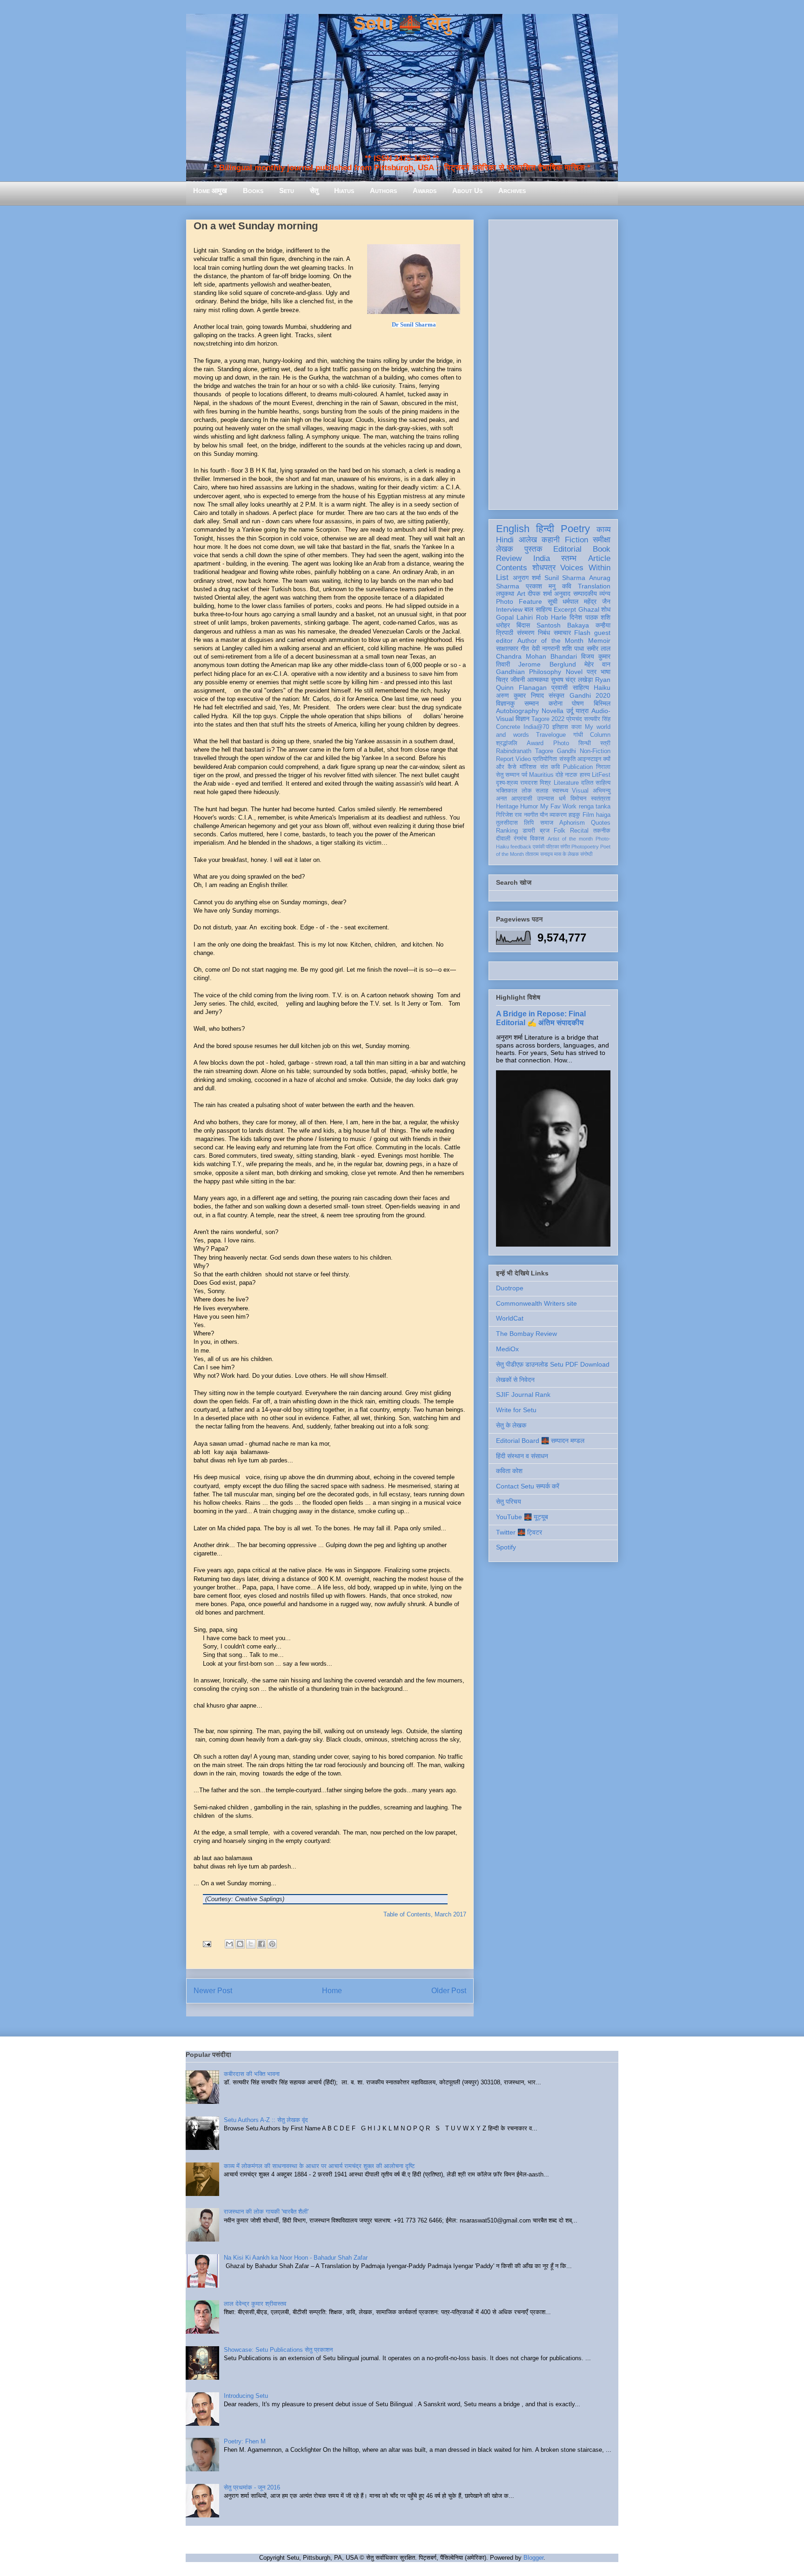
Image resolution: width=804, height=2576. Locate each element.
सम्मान (532, 703)
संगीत (565, 847)
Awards (425, 190)
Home (332, 1991)
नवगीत (531, 815)
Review (509, 558)
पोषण (578, 703)
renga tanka (595, 807)
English (513, 529)
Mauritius (541, 775)
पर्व (524, 775)
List (502, 577)
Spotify (506, 1547)
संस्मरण (526, 633)
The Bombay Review (526, 1334)
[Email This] (229, 1944)
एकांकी (539, 847)
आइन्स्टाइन (589, 759)
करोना (556, 703)
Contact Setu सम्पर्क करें (528, 1486)
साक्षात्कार (507, 648)
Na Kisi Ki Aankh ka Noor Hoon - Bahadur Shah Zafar (296, 2258)
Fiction (576, 540)
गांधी (578, 735)
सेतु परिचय (509, 1502)
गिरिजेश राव (509, 815)
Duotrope (510, 1288)
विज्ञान (523, 719)
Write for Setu (516, 1410)
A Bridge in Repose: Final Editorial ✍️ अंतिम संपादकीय (541, 1018)
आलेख (528, 540)
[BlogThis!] (240, 1944)
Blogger (533, 2558)
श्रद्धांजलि (507, 743)
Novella (553, 711)
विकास (537, 839)
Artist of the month (570, 839)
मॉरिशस (528, 767)
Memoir (599, 641)
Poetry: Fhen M (245, 2441)
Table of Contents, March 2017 (425, 1914)
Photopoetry (585, 847)
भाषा (606, 672)
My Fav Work (559, 807)
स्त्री (605, 743)
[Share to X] (251, 1944)
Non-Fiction (595, 751)
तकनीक (602, 831)
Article (599, 558)
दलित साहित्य (596, 783)
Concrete (508, 727)
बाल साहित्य (538, 609)
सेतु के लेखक (511, 1425)
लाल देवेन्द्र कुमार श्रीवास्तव (255, 2304)
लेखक (505, 549)
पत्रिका (552, 847)
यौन (544, 815)
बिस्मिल (602, 703)
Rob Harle (551, 617)
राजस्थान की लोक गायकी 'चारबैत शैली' (266, 2212)
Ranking (507, 831)
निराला (603, 767)
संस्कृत (556, 695)
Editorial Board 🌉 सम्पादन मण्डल (540, 1441)
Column (600, 735)
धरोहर (503, 625)
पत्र (592, 672)
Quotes (601, 823)
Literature (566, 783)
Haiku (602, 687)
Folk (559, 831)
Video (523, 759)
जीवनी (518, 680)
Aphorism (572, 823)
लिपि (529, 823)
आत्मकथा (538, 680)
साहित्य (581, 687)
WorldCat (510, 1318)
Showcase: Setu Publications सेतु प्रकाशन (278, 2350)
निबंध (544, 633)
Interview (509, 609)
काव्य (603, 530)
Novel (574, 672)
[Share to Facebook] (261, 1944)
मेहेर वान (597, 664)
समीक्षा (602, 540)
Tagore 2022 (548, 719)
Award (535, 743)
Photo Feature (519, 601)
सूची (553, 601)
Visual (580, 791)
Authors (383, 190)
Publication (578, 767)
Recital (579, 831)
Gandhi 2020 (590, 695)
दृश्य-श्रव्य (507, 783)
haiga (603, 815)
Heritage (507, 807)
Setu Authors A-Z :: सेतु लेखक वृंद (266, 2120)
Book (602, 549)
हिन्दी (545, 529)
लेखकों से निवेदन (515, 1380)
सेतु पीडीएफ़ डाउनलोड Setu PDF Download (553, 1364)
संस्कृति (567, 759)
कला (576, 727)
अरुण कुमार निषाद (520, 695)
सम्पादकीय (585, 594)
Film (588, 815)
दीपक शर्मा (540, 594)
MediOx (507, 1349)
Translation (594, 586)
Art (521, 594)
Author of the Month (551, 641)
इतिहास (560, 727)
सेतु (314, 190)
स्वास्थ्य (560, 791)
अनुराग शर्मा (527, 578)
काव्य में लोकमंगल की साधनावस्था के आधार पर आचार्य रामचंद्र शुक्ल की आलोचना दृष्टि (319, 2166)
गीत (525, 648)
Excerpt (565, 609)
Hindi (505, 540)
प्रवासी (559, 687)
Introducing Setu (246, 2396)
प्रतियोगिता (545, 759)
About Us (467, 190)
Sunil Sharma (565, 578)
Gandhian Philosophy (529, 672)
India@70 (536, 727)
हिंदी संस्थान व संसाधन (522, 1456)
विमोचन (578, 799)
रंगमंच (520, 839)
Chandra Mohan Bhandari (536, 656)
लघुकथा (505, 594)
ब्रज (545, 831)
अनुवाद (562, 594)
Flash (582, 633)
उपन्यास (546, 799)
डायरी (529, 831)
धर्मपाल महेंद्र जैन (586, 601)
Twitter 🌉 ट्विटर (519, 1532)
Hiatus (344, 190)
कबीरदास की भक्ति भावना (252, 2074)
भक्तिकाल (507, 791)
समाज (547, 823)
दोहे (559, 775)
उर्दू (570, 711)
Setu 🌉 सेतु (402, 23)
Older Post (449, 1991)
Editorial (567, 549)
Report (505, 759)
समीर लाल (599, 648)
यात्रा (582, 711)
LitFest (601, 775)
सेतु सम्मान (508, 775)
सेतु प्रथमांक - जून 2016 (252, 2487)
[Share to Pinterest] (272, 1944)
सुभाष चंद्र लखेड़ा (572, 680)
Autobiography (517, 711)
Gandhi (566, 751)
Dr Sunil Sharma (414, 324)
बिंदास (523, 625)
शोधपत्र (544, 568)
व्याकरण (558, 815)
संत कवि (550, 767)
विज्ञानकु (505, 703)
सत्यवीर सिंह (597, 719)
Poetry (575, 529)
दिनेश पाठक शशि (590, 617)
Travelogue (551, 735)
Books (253, 190)
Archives (512, 190)
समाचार (562, 633)
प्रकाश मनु (541, 586)
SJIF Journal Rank (523, 1395)
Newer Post (213, 1991)
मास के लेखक (566, 854)
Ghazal (589, 609)
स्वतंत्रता (601, 799)
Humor (529, 807)
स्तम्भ (569, 558)
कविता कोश (509, 1471)
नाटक (571, 775)
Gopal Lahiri (514, 617)
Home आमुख (210, 190)
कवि (567, 586)
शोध (606, 609)
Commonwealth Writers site (536, 1303)
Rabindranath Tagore (525, 751)
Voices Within (585, 568)
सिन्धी (585, 743)
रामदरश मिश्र (536, 783)
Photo (561, 743)
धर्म (562, 799)
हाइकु (574, 815)
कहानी (551, 540)
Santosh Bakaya (563, 625)
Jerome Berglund (547, 664)
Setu (287, 190)
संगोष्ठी (586, 854)
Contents (512, 568)
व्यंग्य (605, 594)
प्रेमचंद (574, 719)
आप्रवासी (522, 799)
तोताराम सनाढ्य (539, 854)
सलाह (542, 791)
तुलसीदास (507, 823)
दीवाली (503, 839)
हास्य (585, 775)
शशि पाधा (573, 648)
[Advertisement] (553, 363)
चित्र (502, 680)
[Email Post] (206, 1944)
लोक (527, 791)
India (542, 558)
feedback (521, 847)
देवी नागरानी (546, 648)
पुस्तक (533, 549)
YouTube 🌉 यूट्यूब (522, 1517)
